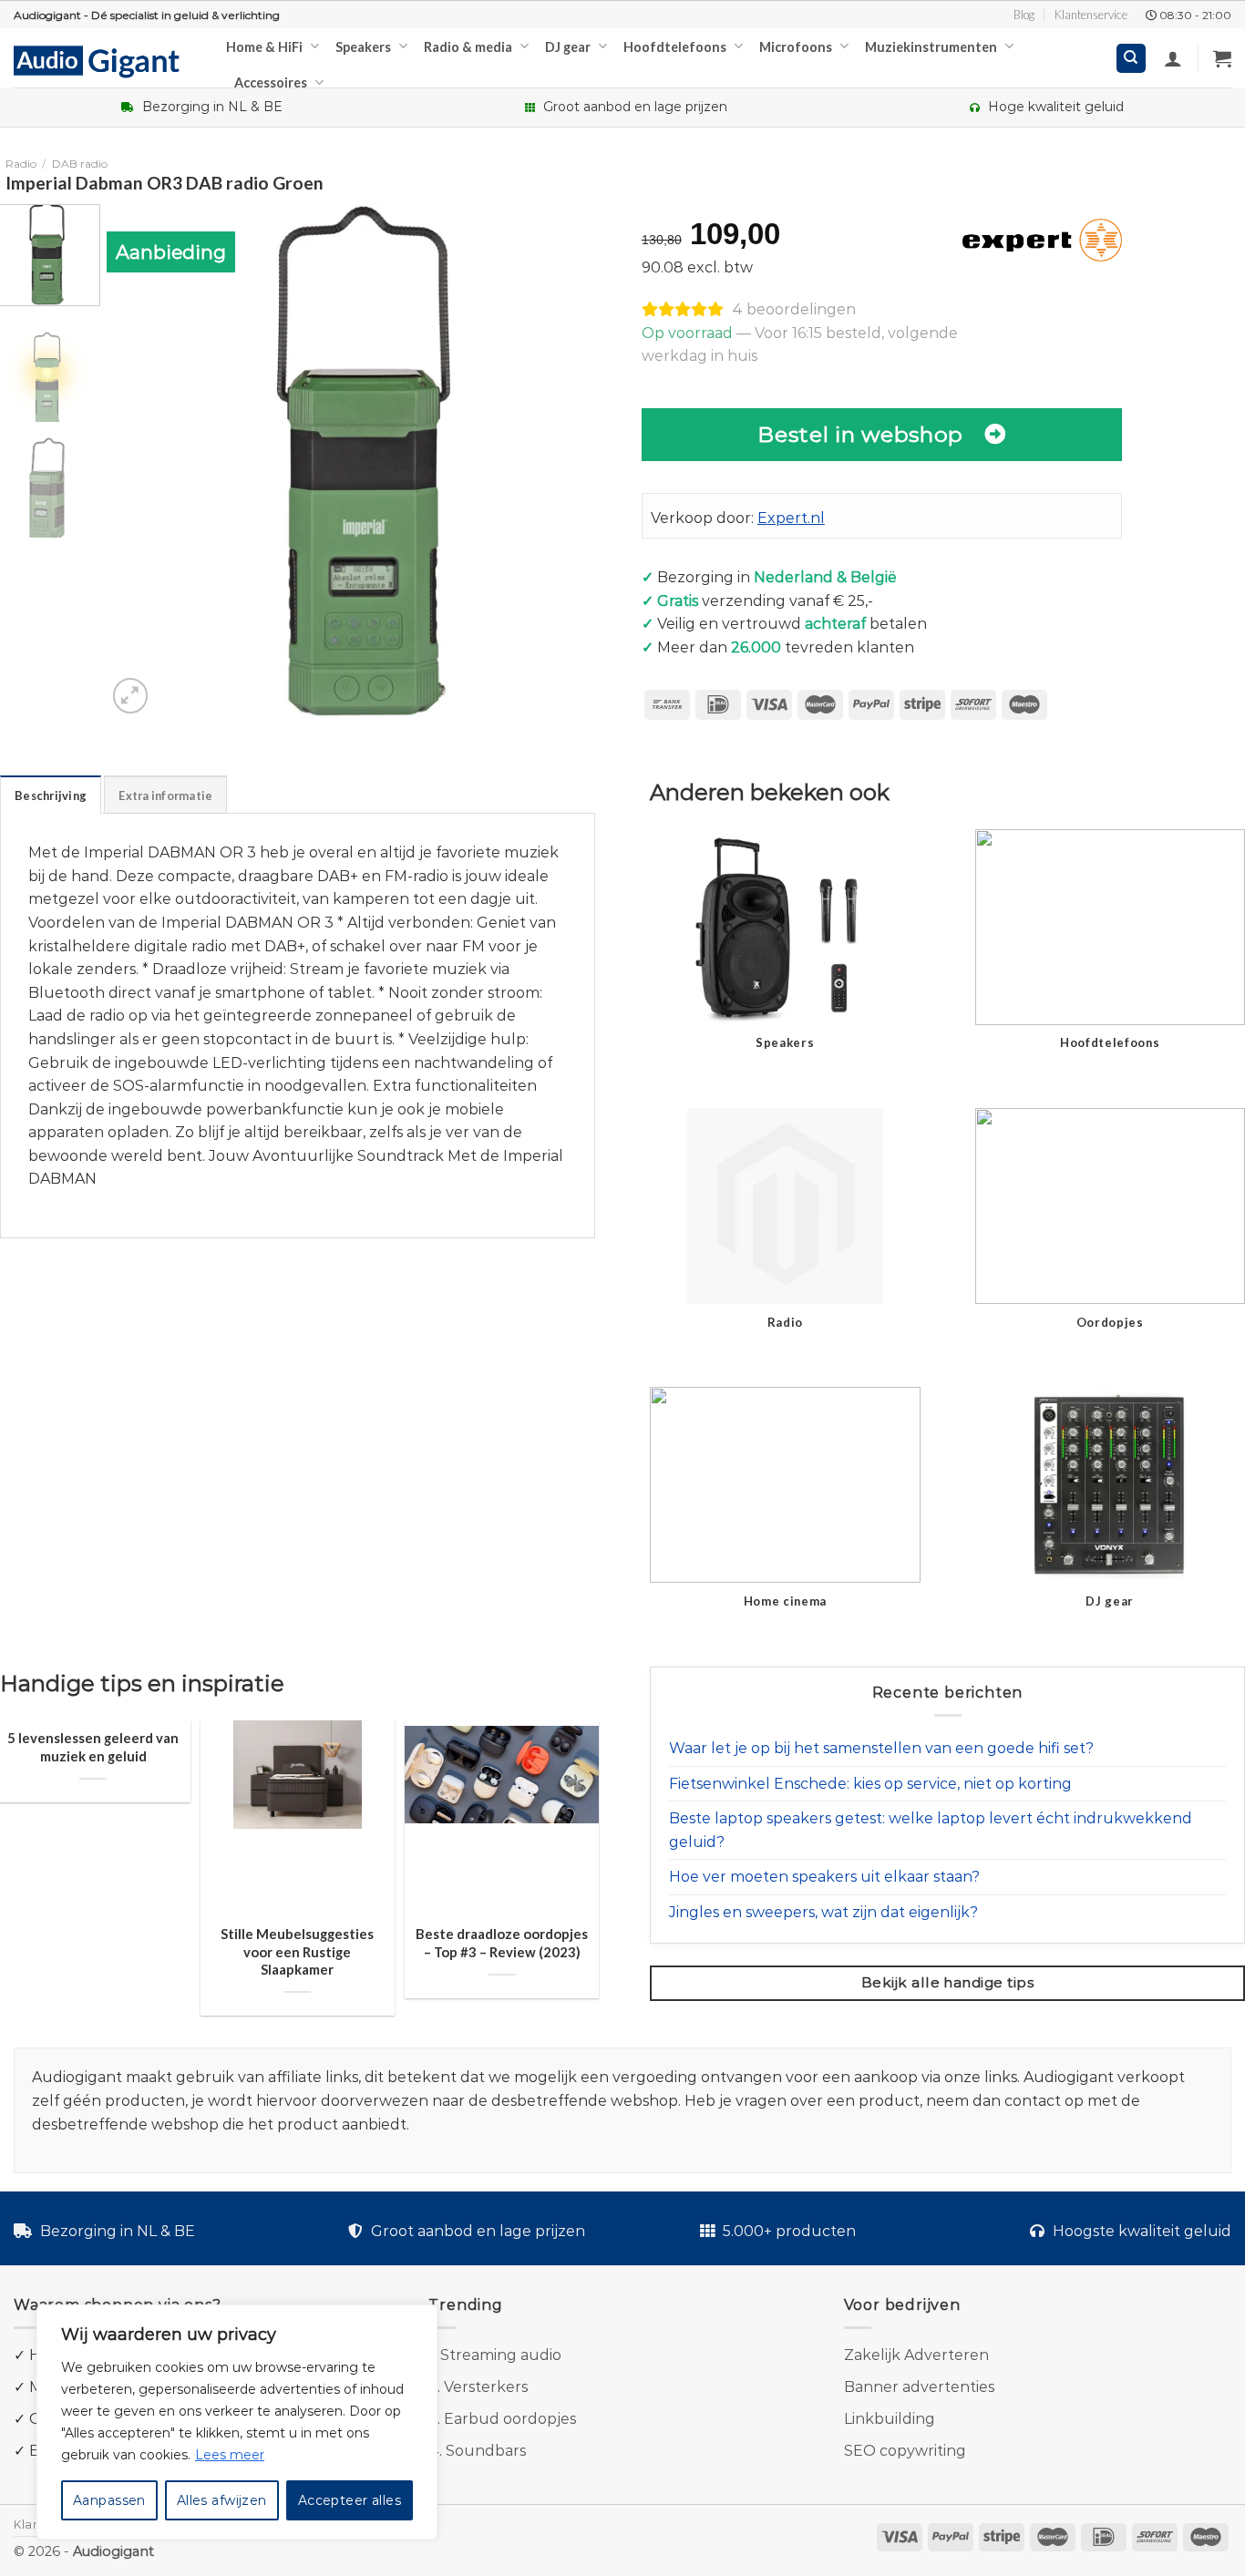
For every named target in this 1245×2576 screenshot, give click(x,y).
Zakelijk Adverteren (916, 2355)
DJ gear (568, 47)
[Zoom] (131, 696)
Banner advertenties (919, 2387)
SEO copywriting (905, 2451)
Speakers (363, 47)
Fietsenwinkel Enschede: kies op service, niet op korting (870, 1784)
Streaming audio (501, 2355)
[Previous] (139, 461)
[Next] (588, 461)
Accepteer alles (350, 2500)
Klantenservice (1091, 15)
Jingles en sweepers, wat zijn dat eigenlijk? (823, 1912)
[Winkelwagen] (1222, 58)
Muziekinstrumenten (931, 47)
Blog (1024, 15)
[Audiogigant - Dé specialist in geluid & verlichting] (106, 60)
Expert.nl (791, 518)
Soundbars (486, 2451)
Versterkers (486, 2387)
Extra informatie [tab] (165, 795)
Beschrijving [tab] (51, 795)
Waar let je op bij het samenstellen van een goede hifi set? (881, 1748)
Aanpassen (109, 2500)
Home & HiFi (264, 47)
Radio (21, 164)
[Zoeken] (1132, 59)
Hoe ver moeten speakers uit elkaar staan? (824, 1877)
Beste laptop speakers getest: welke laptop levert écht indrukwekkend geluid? (931, 1830)
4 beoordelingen (794, 309)
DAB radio (80, 164)
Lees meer (230, 2455)
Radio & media (468, 47)
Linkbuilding (890, 2419)
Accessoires (271, 82)
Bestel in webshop (860, 434)
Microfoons (796, 47)
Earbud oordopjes (510, 2419)
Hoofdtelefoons (675, 47)
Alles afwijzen (222, 2500)
